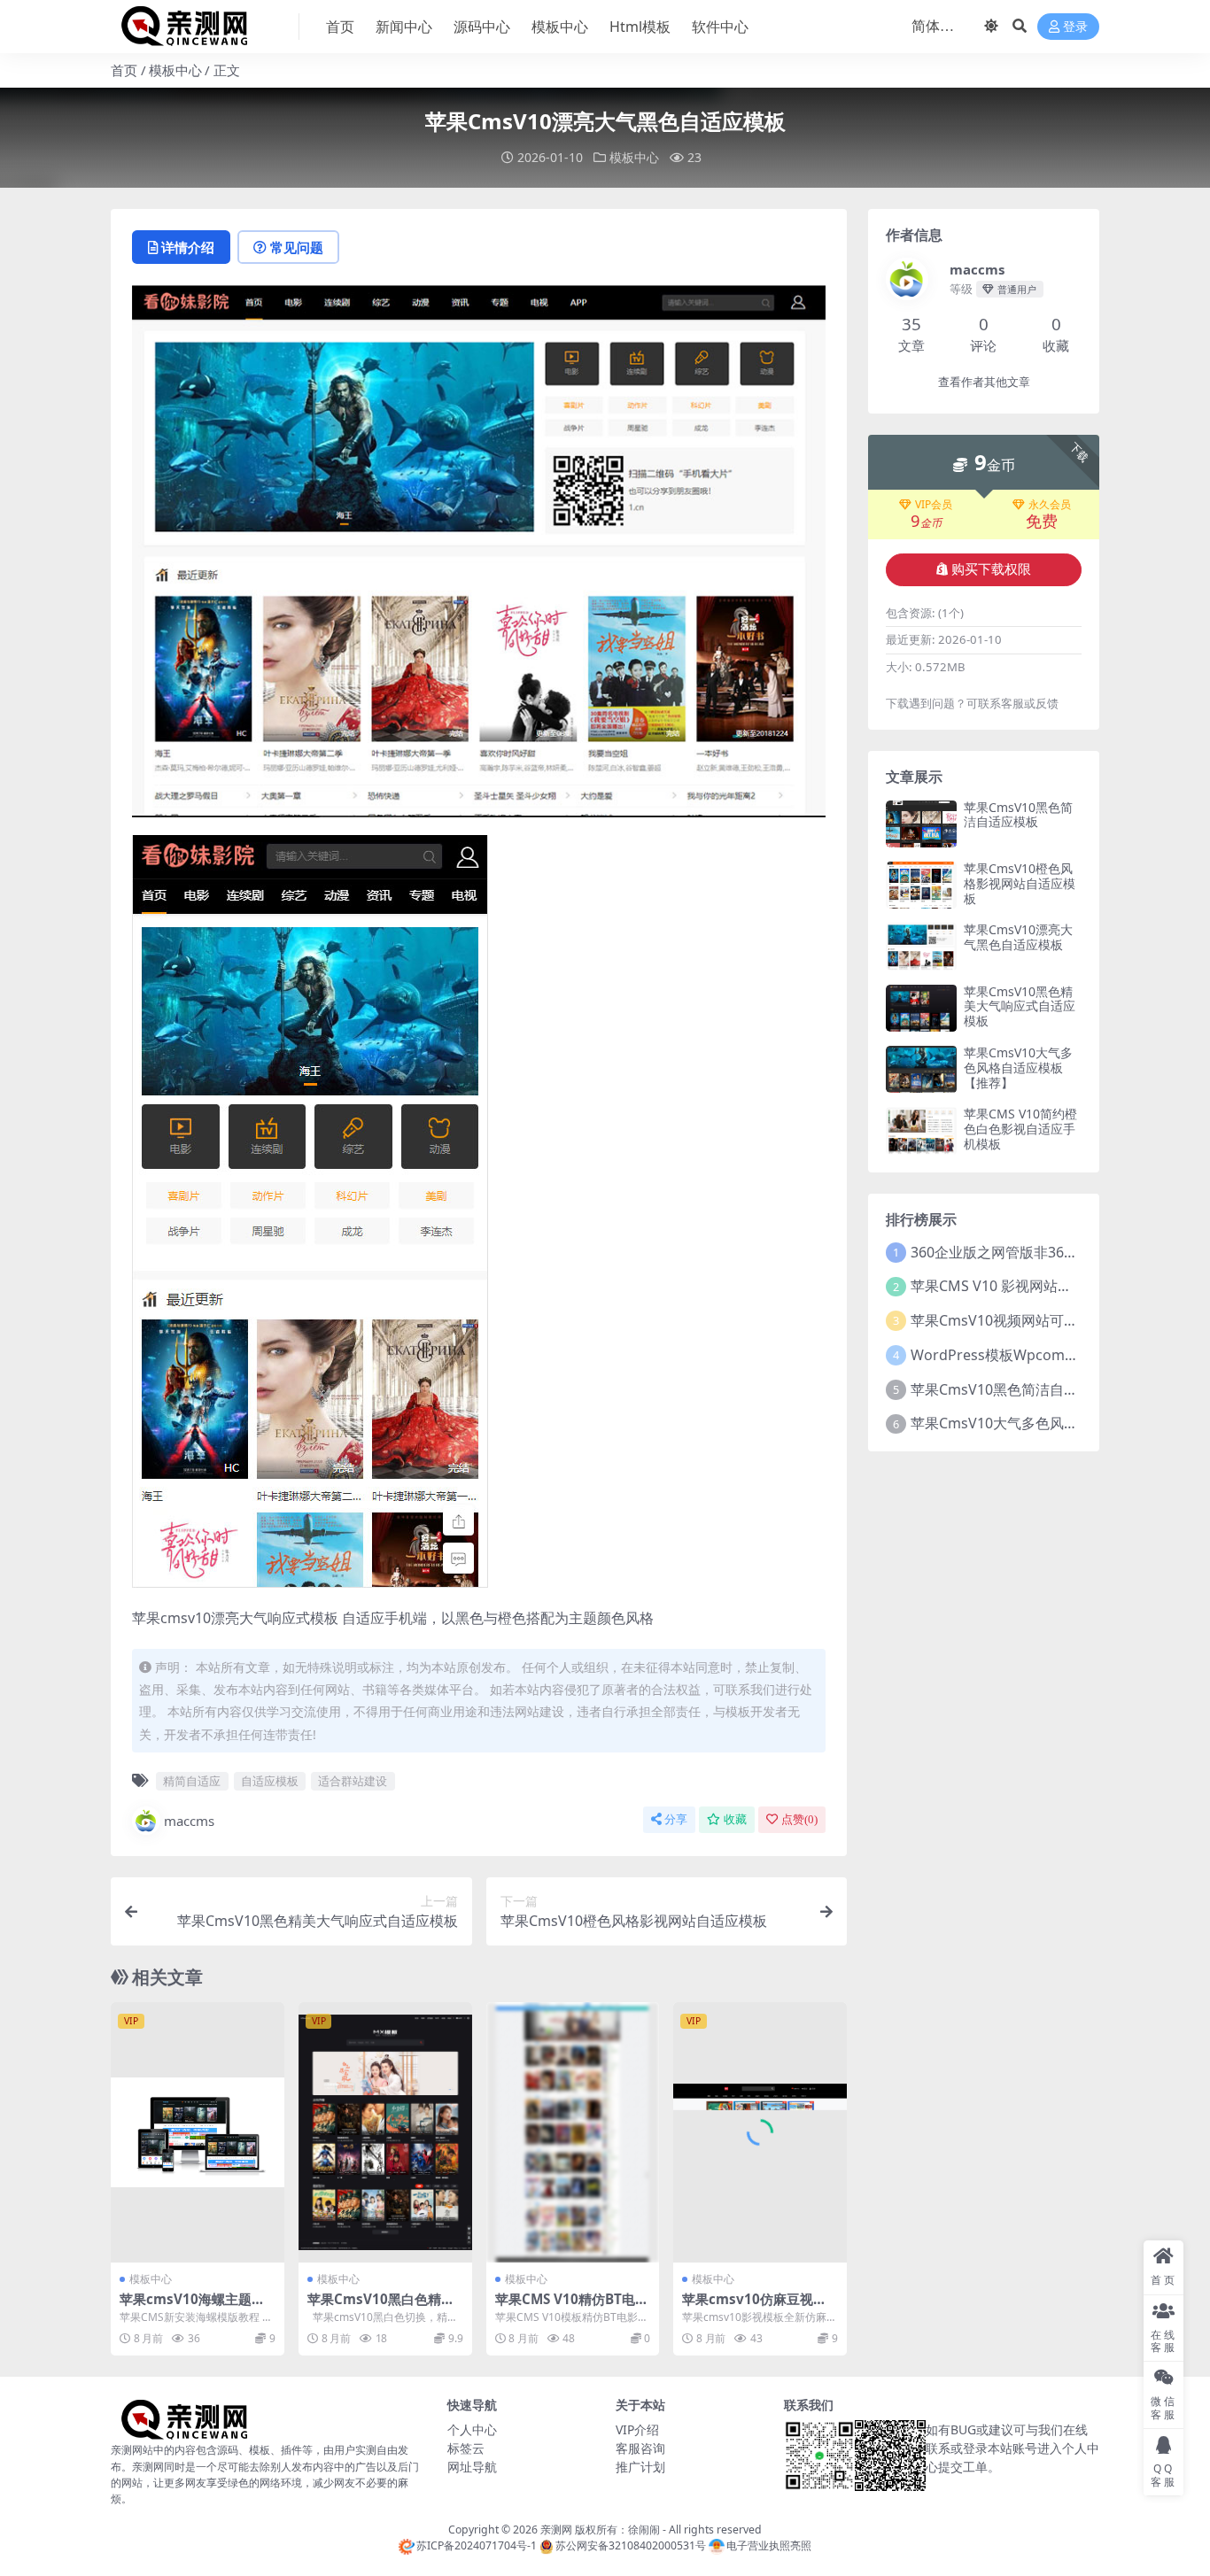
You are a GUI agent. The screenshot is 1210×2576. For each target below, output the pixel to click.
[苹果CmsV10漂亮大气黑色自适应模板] (921, 946)
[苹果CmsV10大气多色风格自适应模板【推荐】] (921, 1069)
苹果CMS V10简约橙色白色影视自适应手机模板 (1020, 1129)
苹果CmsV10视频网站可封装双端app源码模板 (1057, 1320)
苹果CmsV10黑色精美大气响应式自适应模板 (1020, 1006)
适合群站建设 (353, 1781)
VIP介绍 (637, 2429)
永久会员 (1050, 505)
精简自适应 (192, 1781)
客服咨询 (640, 2448)
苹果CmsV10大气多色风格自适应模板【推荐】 (1018, 1068)
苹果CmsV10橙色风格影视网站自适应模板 (1020, 883)
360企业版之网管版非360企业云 (1012, 1252)
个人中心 (472, 2429)
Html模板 (640, 27)
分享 (676, 1819)
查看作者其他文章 (984, 382)
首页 (340, 27)
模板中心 (560, 27)
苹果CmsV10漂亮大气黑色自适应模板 (1018, 937)
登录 (1075, 27)
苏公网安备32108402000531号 (631, 2545)
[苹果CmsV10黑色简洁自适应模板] (921, 824)
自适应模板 (270, 1781)
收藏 (735, 1819)
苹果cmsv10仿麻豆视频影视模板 (754, 2307)
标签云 (466, 2448)
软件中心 (720, 27)
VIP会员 (934, 505)
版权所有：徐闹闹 (617, 2530)
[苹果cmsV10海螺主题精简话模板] (198, 2132)
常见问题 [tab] (297, 247)
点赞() (799, 1819)
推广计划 (640, 2467)
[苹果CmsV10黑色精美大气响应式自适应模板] (921, 1008)
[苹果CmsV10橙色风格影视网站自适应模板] (921, 885)
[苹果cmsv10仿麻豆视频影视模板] (760, 2132)
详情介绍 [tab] (188, 247)
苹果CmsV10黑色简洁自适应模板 (1018, 815)
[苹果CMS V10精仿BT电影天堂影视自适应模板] (573, 2132)
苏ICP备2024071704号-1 (477, 2545)
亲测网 (556, 2530)
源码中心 (482, 27)
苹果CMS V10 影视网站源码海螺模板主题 (1041, 1286)
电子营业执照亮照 (769, 2545)
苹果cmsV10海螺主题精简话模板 (192, 2307)
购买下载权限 (991, 569)
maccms (189, 1821)
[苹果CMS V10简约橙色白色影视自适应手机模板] (921, 1130)
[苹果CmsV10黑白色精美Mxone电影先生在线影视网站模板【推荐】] (385, 2132)
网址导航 (472, 2467)
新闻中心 (404, 27)
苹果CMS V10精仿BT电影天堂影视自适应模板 (572, 2307)
